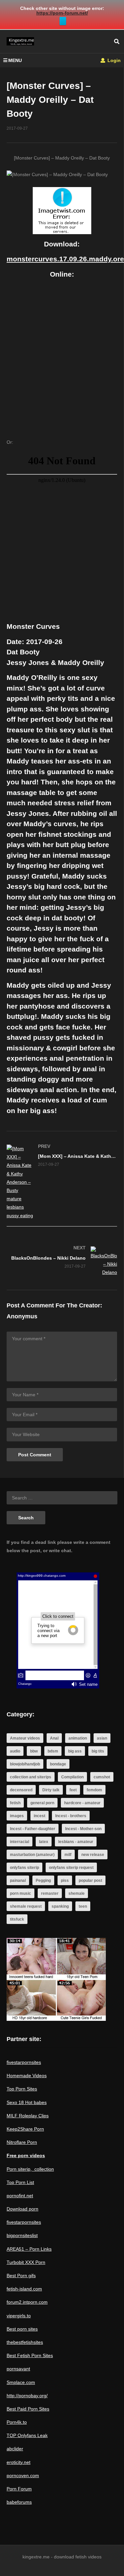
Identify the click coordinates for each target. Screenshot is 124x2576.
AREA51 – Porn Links (29, 2249)
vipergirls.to (19, 2316)
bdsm (53, 1751)
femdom (94, 1790)
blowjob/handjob (25, 1764)
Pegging (43, 1881)
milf (68, 1855)
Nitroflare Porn (22, 2142)
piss (65, 1881)
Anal (54, 1738)
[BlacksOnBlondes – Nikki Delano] (62, 1262)
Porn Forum (19, 2489)
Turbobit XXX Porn (26, 2262)
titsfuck (17, 1919)
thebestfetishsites (25, 2342)
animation (78, 1738)
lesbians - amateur (76, 1842)
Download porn (22, 2209)
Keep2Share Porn (25, 2129)
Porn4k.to (17, 2422)
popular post (90, 1881)
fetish (15, 1803)
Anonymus (22, 1316)
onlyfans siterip (24, 1868)
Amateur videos (25, 1738)
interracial (20, 1842)
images (17, 1816)
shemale (77, 1893)
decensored (21, 1790)
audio (15, 1751)
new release (93, 1855)
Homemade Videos (27, 2076)
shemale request (26, 1906)
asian (102, 1738)
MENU (15, 60)
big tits (98, 1751)
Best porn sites (22, 2329)
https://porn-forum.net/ (62, 13)
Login (113, 60)
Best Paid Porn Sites (28, 2409)
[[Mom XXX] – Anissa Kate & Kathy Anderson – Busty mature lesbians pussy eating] (62, 1182)
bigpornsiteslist (22, 2235)
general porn (42, 1803)
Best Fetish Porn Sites (30, 2355)
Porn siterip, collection (30, 2169)
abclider (15, 2449)
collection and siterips (31, 1777)
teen (83, 1906)
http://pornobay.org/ (27, 2396)
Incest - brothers (71, 1816)
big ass (75, 1751)
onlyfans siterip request (71, 1868)
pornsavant (18, 2369)
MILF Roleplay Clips (28, 2116)
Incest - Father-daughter (33, 1829)
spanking (60, 1906)
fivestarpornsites (24, 2062)
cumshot (102, 1777)
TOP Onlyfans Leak (27, 2435)
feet (73, 1790)
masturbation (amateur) (32, 1855)
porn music (21, 1893)
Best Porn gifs (21, 2276)
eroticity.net (19, 2462)
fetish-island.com (24, 2289)
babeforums (19, 2502)
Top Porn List (20, 2182)
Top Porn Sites (22, 2089)
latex (44, 1842)
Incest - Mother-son (83, 1829)
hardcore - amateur (82, 1803)
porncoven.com (23, 2476)
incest (40, 1816)
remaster (50, 1893)
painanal (18, 1881)
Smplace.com (21, 2382)
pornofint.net (20, 2196)
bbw (34, 1751)
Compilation (72, 1777)
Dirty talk (51, 1790)
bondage (58, 1764)
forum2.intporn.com (27, 2302)
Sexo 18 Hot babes (27, 2102)
